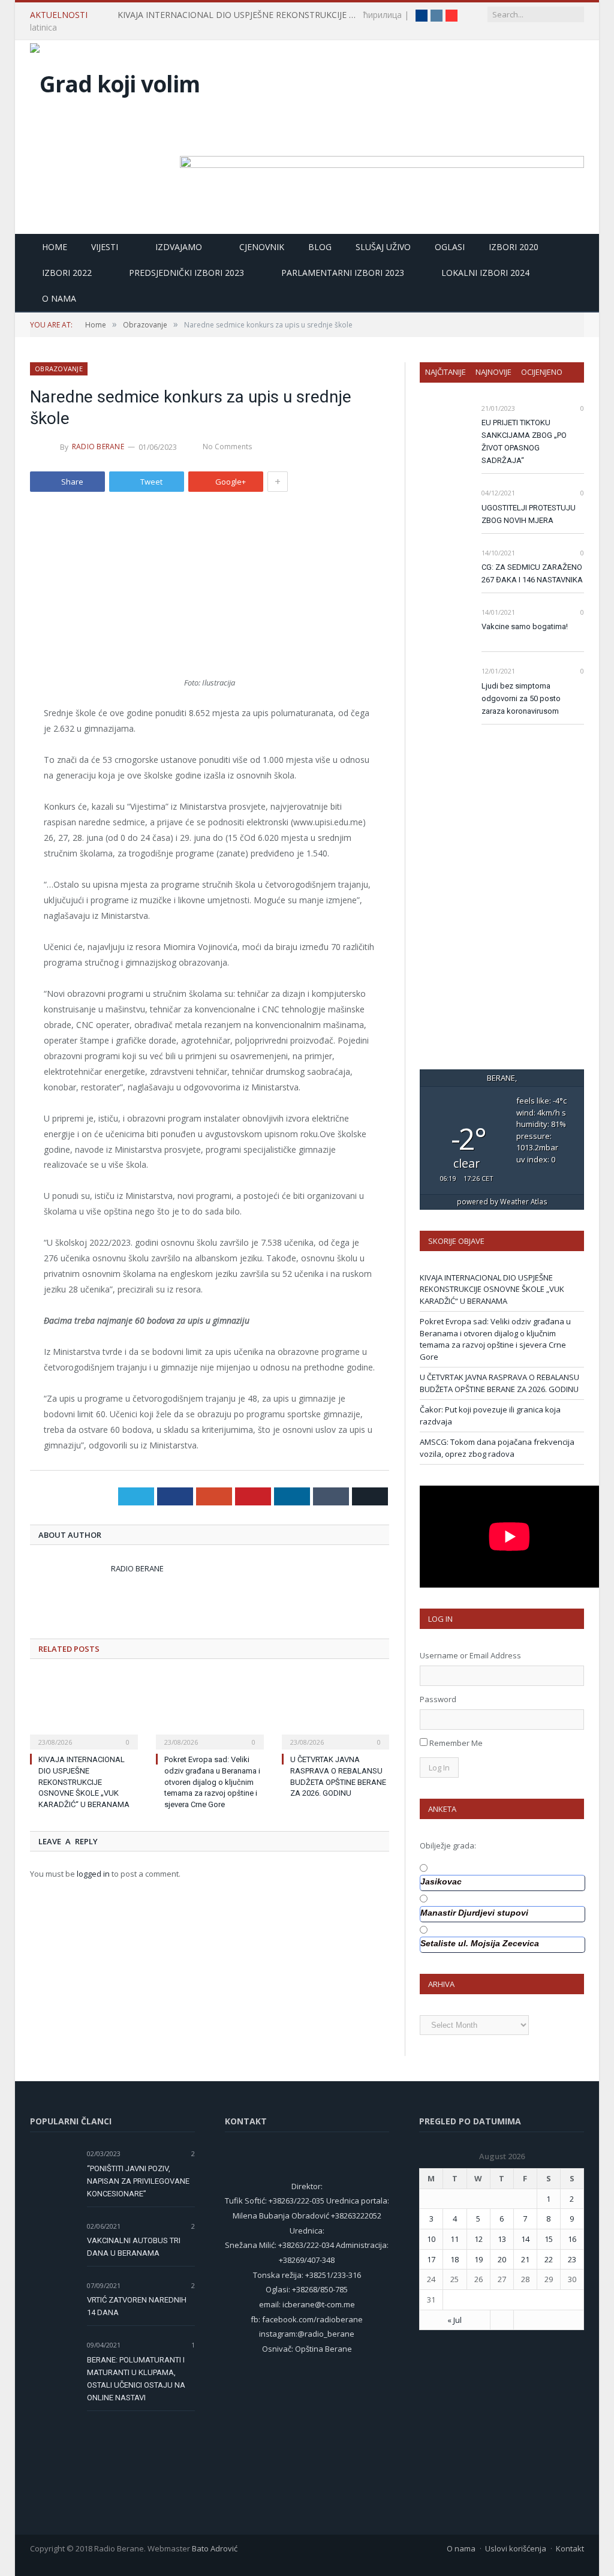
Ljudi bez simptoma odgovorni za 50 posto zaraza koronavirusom (521, 698)
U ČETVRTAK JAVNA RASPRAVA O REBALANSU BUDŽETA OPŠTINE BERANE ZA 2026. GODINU (499, 1383)
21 (525, 2259)
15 (549, 2239)
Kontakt (570, 2548)
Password (438, 1699)
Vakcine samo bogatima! (525, 626)
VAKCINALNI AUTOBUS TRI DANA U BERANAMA (134, 2247)
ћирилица (383, 15)
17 (431, 2259)
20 (502, 2259)
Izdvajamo (179, 247)
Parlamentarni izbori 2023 (343, 273)
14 (525, 2239)
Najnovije (493, 372)
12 (478, 2239)
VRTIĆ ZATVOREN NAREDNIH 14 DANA (137, 2306)
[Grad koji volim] (115, 81)
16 (572, 2239)
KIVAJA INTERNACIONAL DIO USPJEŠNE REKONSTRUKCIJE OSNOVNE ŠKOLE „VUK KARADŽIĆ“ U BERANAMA (240, 15)
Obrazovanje (59, 369)
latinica (43, 27)
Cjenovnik (262, 247)
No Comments (227, 447)
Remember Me (456, 1743)
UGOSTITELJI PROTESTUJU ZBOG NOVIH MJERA (529, 514)
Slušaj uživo (383, 247)
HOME (55, 247)
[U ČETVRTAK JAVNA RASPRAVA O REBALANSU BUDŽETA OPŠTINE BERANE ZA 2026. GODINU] (336, 1711)
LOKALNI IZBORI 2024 (485, 273)
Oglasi (450, 247)
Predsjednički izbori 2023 (186, 273)
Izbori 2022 (67, 273)
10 (431, 2239)
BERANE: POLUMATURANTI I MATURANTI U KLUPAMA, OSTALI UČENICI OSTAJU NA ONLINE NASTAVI (136, 2379)
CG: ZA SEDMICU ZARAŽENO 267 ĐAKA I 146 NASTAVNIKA (532, 573)
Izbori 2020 (514, 247)
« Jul (455, 2320)
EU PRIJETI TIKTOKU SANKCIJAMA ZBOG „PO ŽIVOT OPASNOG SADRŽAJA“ (524, 441)
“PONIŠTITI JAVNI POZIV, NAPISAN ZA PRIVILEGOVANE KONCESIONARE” (138, 2181)
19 (478, 2259)
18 (455, 2259)
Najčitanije (446, 372)
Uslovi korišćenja (516, 2548)
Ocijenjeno (542, 372)
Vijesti (105, 247)
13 (502, 2239)
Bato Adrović (215, 2548)
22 (549, 2259)
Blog (320, 247)
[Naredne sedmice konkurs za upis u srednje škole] (210, 591)
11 (455, 2239)
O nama (59, 298)
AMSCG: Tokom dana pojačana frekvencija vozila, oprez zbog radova (497, 1448)
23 (572, 2259)
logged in (93, 1874)
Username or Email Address (470, 1655)
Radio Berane (98, 447)
